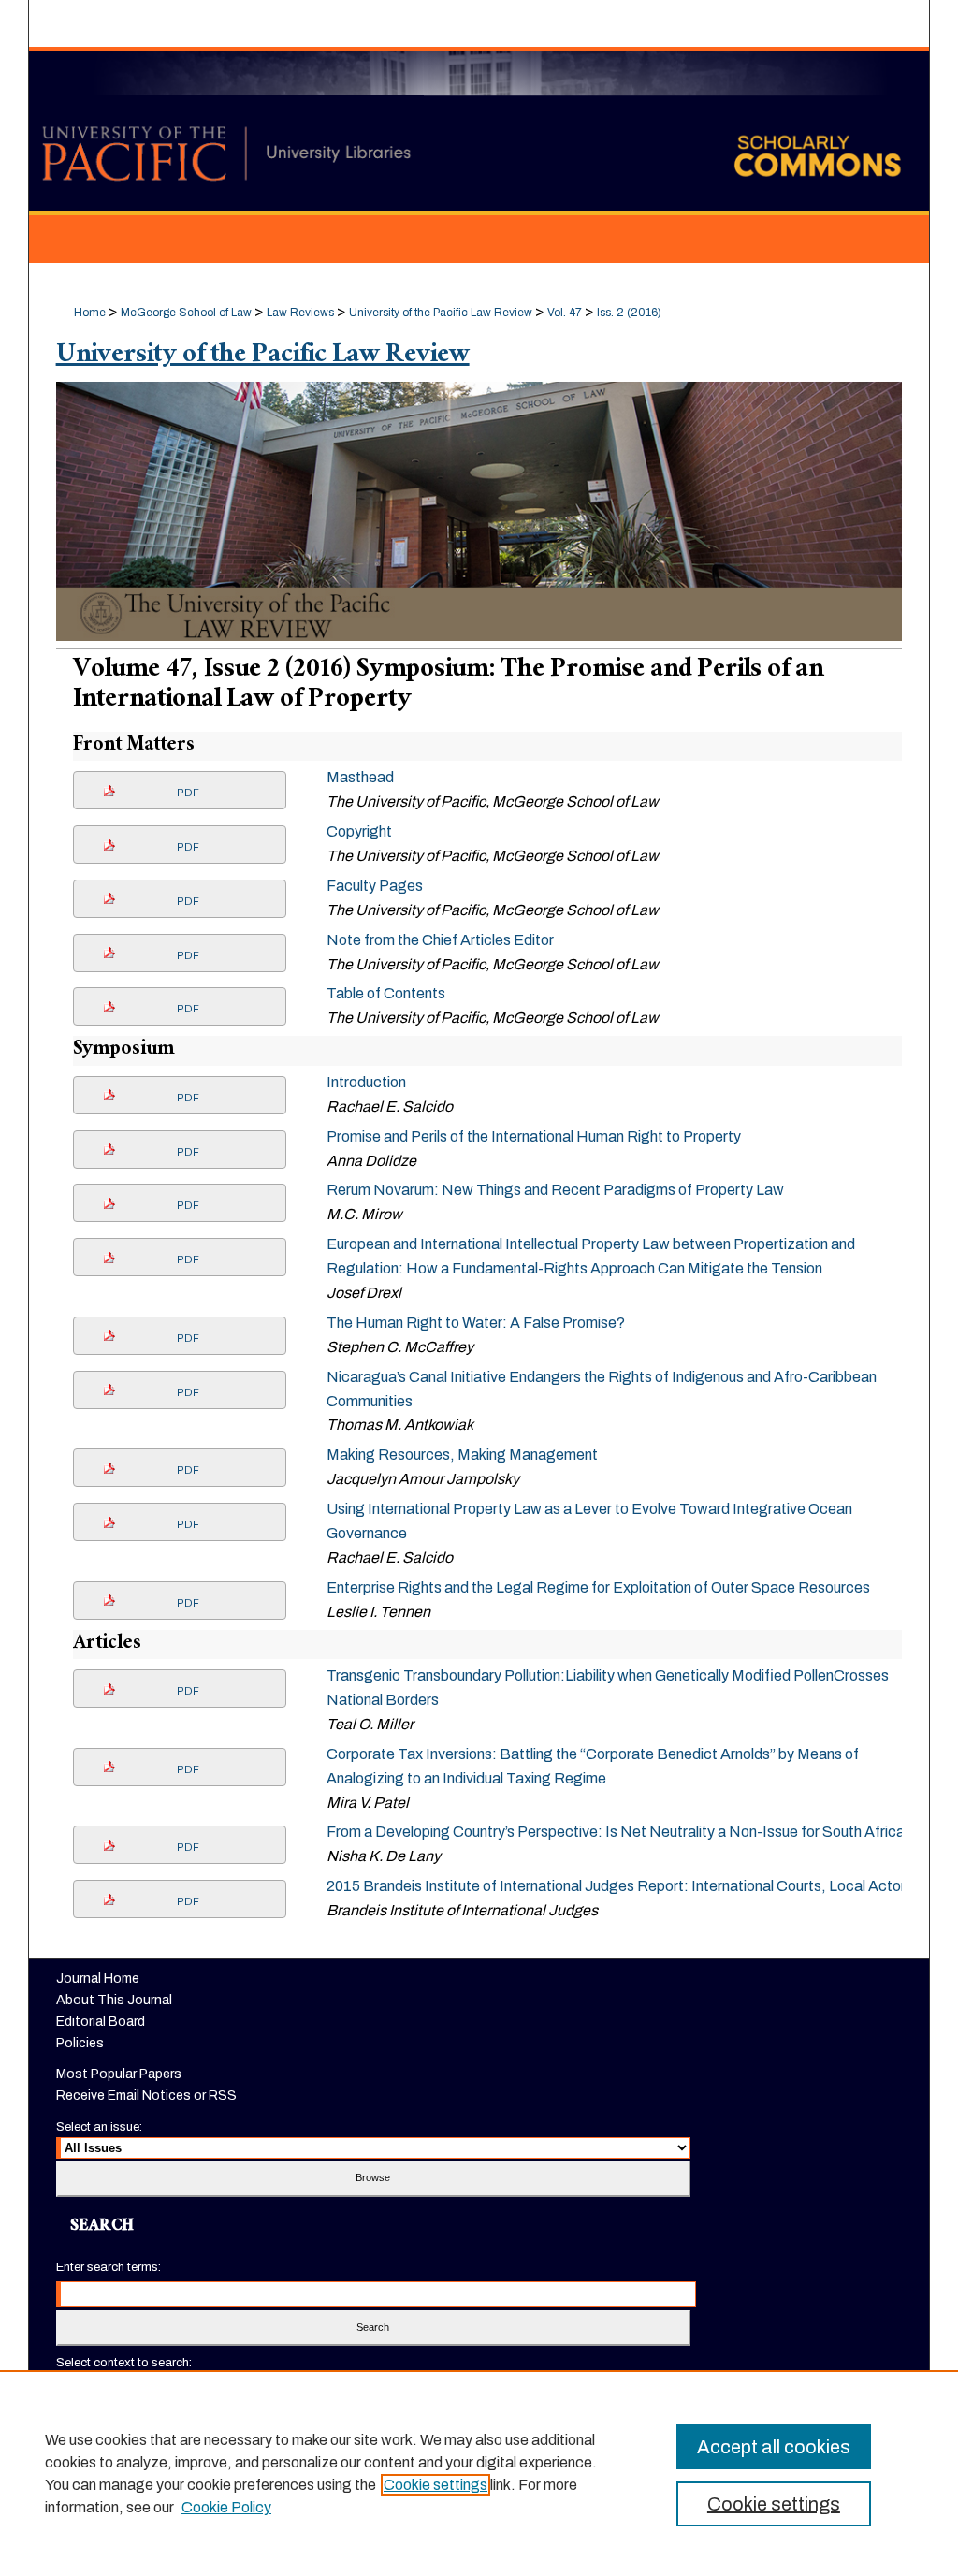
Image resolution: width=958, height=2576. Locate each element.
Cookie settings (435, 2485)
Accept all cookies (774, 2447)
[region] (479, 2473)
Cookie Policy (226, 2507)
